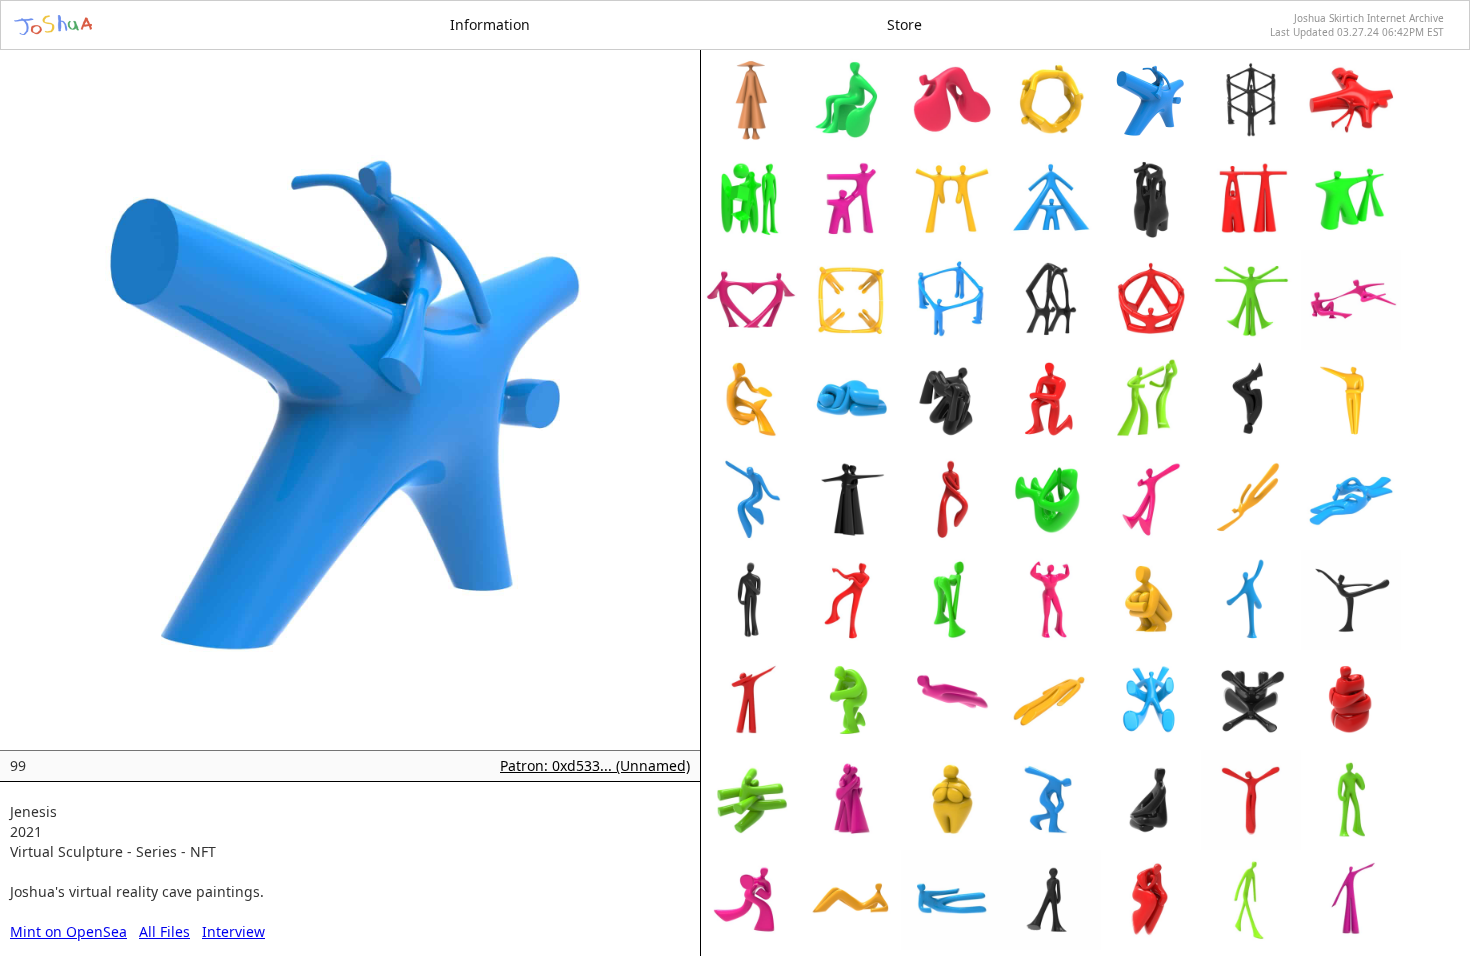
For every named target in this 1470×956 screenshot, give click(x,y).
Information (490, 24)
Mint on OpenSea (68, 931)
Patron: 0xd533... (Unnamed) (595, 765)
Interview (233, 931)
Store (904, 24)
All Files (164, 931)
